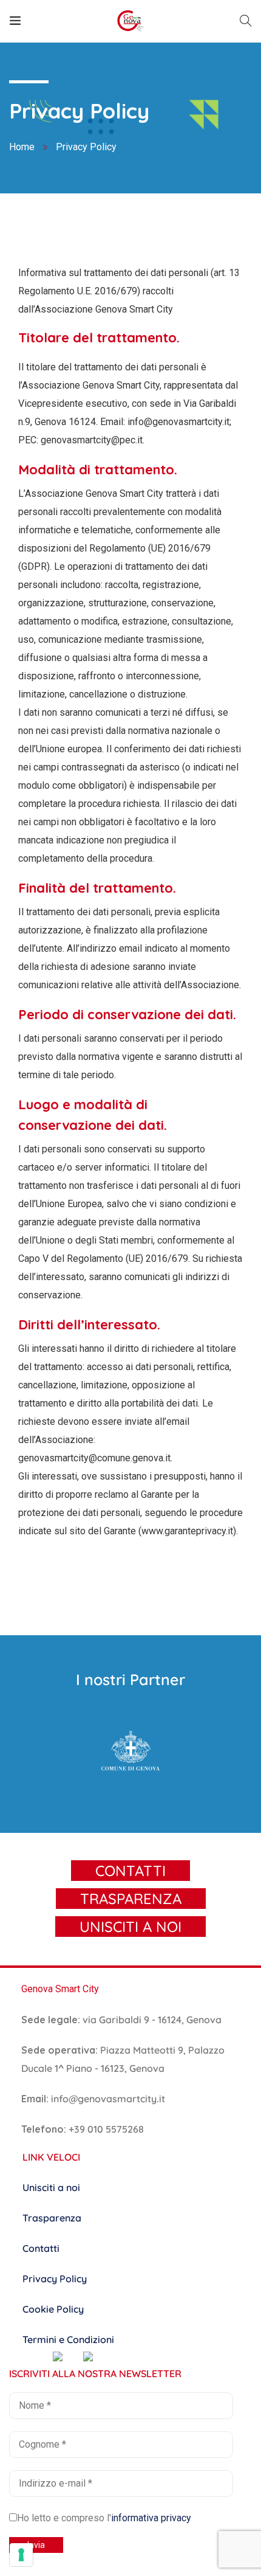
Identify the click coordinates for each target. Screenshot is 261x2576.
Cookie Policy (53, 2309)
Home (22, 147)
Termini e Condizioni (68, 2339)
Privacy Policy (55, 2279)
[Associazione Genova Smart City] (130, 21)
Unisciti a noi (51, 2187)
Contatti (41, 2248)
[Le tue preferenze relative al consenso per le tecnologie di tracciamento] (21, 2555)
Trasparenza (52, 2218)
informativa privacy (151, 2518)
